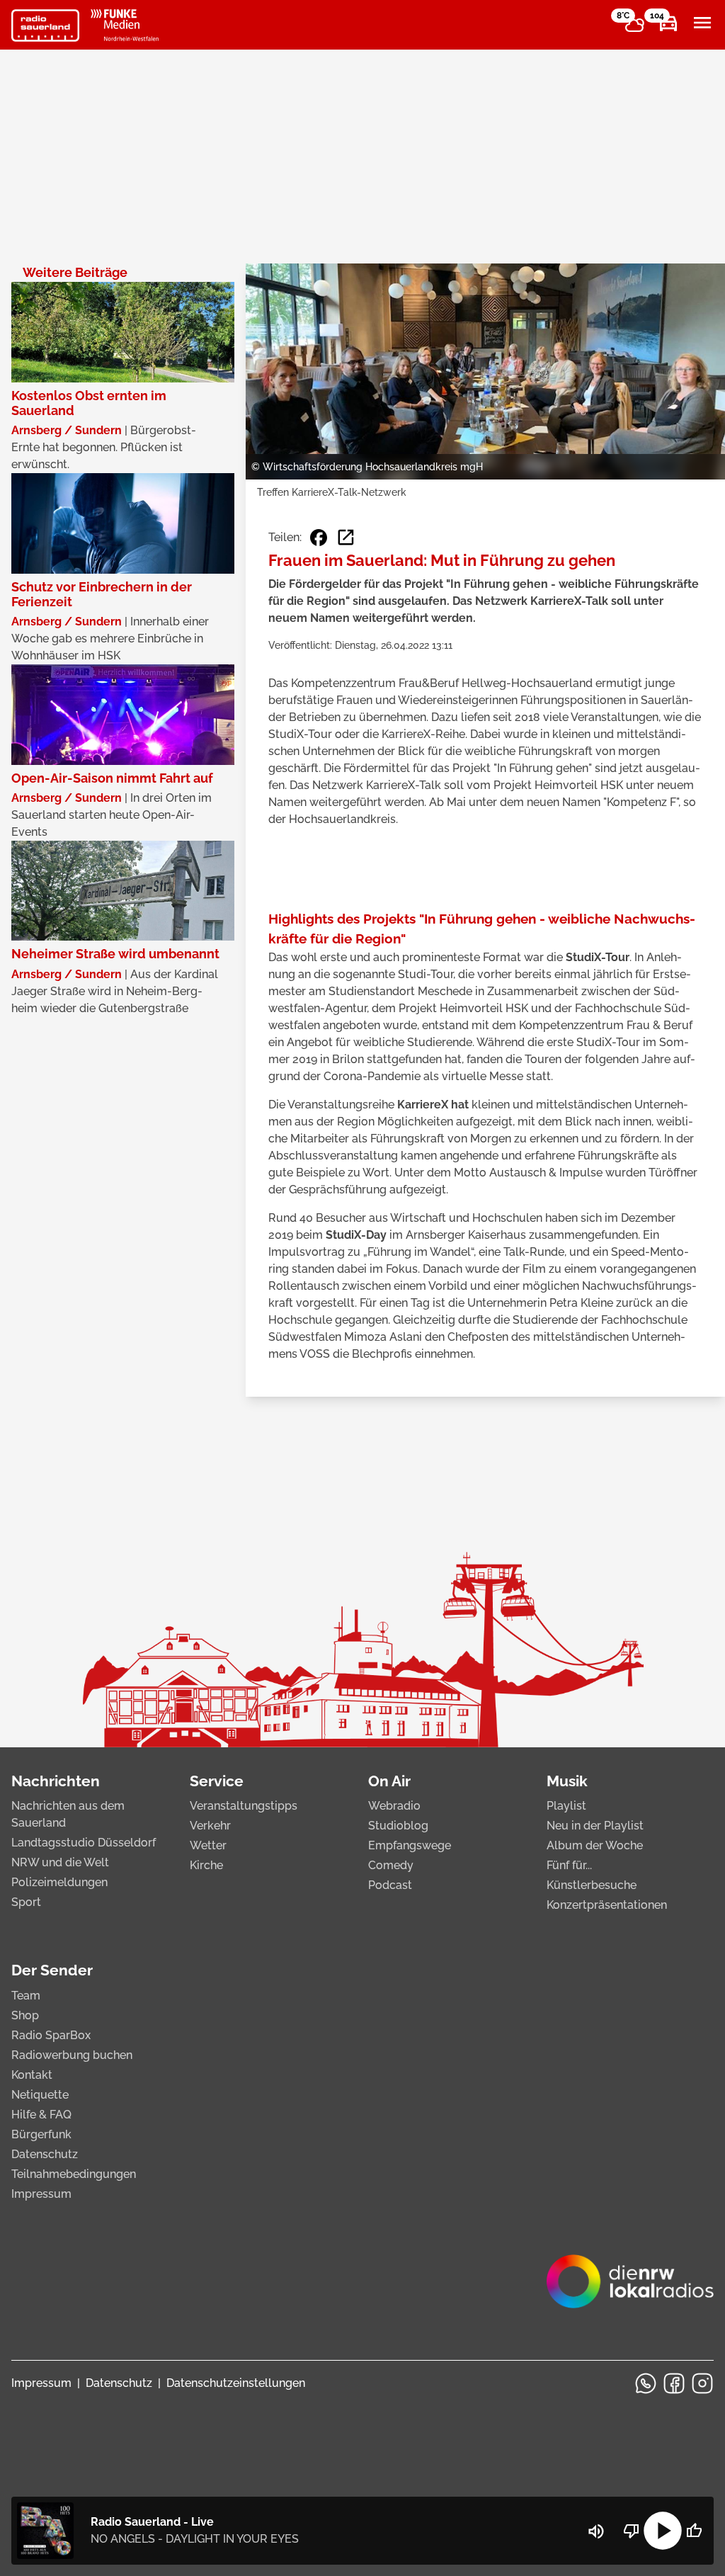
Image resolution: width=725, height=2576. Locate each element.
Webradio (394, 1806)
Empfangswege (410, 1845)
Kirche (206, 1865)
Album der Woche (595, 1845)
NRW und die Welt (60, 1862)
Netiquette (40, 2095)
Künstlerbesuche (592, 1885)
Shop (25, 2015)
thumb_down (632, 2531)
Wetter (208, 1845)
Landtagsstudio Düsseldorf (84, 1843)
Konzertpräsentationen (607, 1905)
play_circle (663, 2531)
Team (26, 1996)
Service (217, 1781)
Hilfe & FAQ (41, 2115)
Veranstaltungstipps (244, 1806)
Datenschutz (45, 2154)
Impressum (41, 2194)
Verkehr (210, 1826)
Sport (26, 1902)
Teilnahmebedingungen (74, 2174)
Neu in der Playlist (595, 1826)
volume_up (596, 2531)
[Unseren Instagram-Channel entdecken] (702, 2383)
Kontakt (32, 2075)
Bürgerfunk (41, 2134)
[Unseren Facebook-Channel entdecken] (674, 2383)
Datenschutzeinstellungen (236, 2383)
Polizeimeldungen (59, 1882)
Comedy (391, 1865)
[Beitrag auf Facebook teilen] (319, 538)
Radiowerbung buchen (72, 2055)
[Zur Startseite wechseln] (45, 25)
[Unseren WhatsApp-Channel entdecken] (646, 2383)
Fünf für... (569, 1865)
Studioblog (398, 1826)
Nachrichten (56, 1781)
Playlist (566, 1806)
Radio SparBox (51, 2035)
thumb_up (694, 2531)
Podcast (390, 1885)
